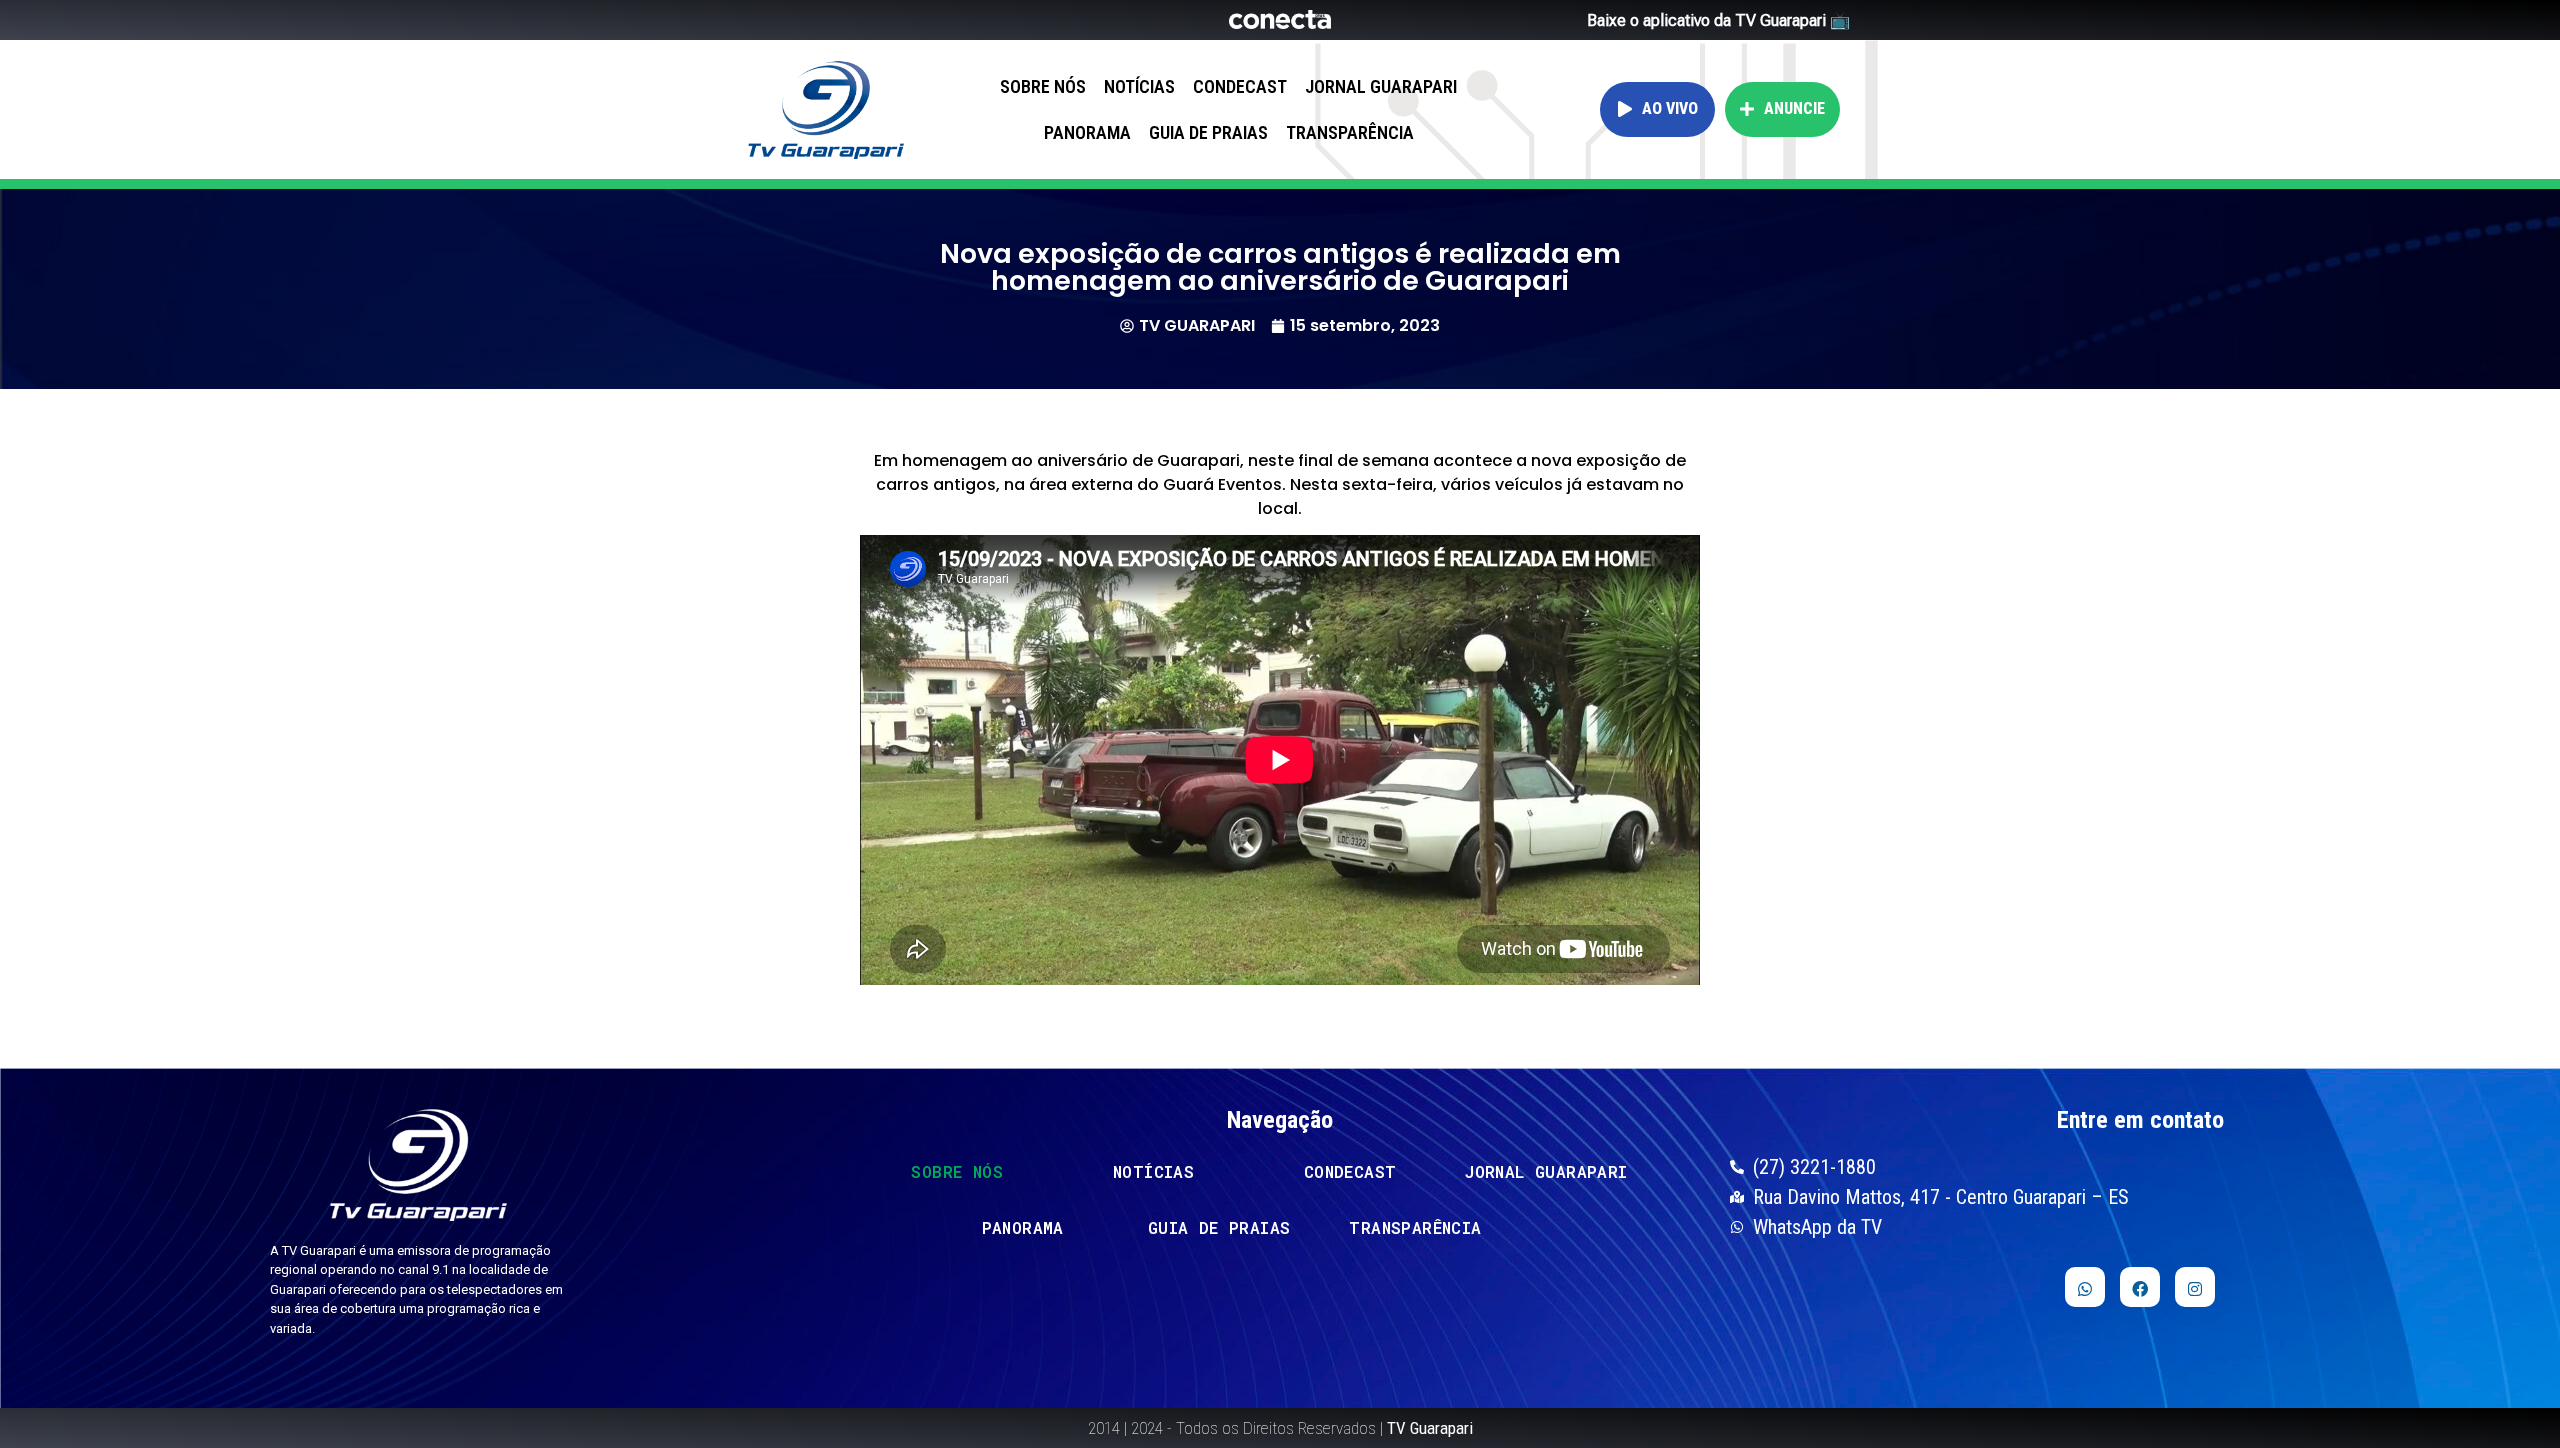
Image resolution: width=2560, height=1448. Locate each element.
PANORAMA (1087, 132)
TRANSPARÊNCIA (1350, 132)
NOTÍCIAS (1139, 86)
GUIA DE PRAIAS (1208, 132)
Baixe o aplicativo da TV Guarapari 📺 (1718, 20)
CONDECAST (1240, 86)
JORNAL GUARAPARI (1381, 86)
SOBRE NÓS (1043, 86)
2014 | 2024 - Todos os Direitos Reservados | (1280, 1428)
